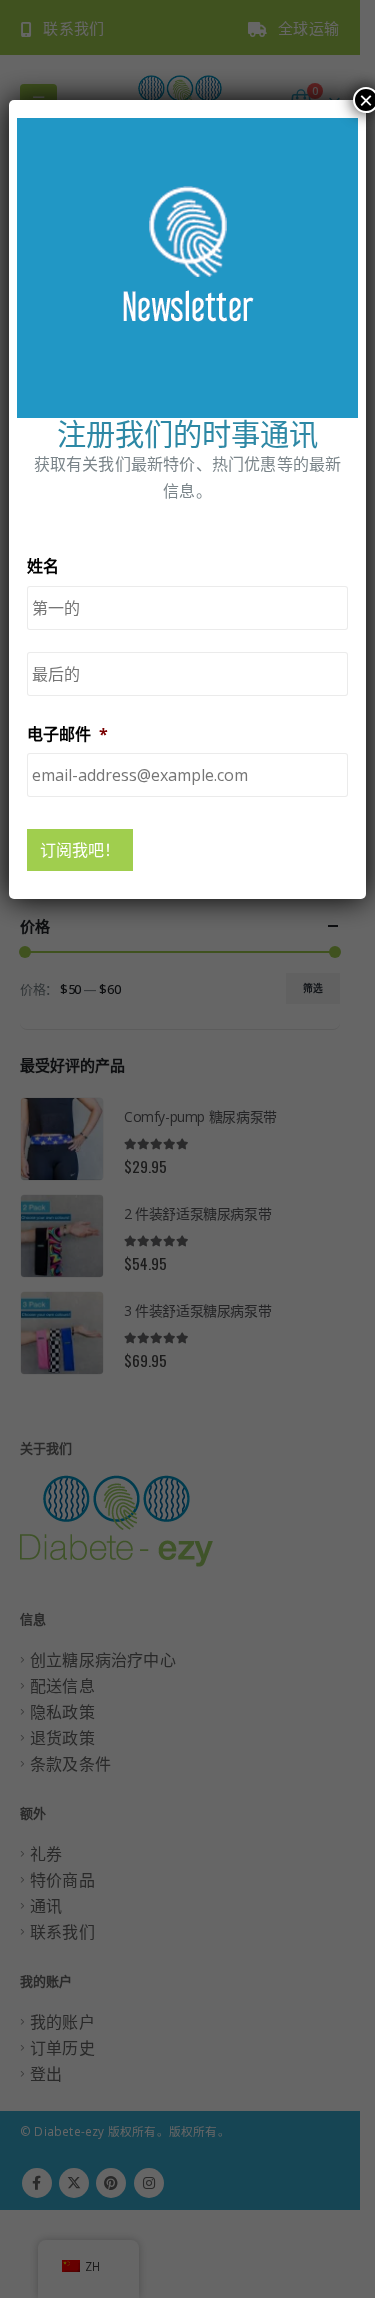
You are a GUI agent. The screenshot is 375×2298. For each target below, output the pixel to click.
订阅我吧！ (80, 850)
